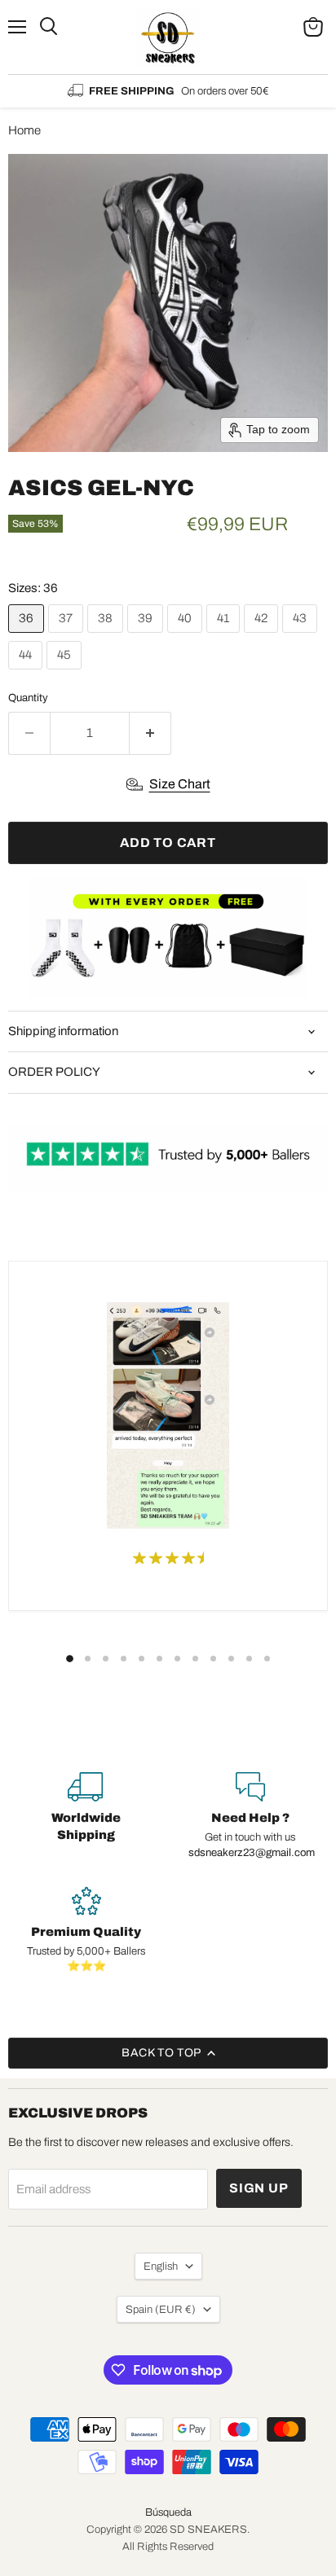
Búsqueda (168, 2512)
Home (24, 130)
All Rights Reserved (168, 2547)
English (161, 2266)
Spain (161, 2309)
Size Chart (180, 784)
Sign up (259, 2188)
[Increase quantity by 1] (150, 733)
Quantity (28, 698)
